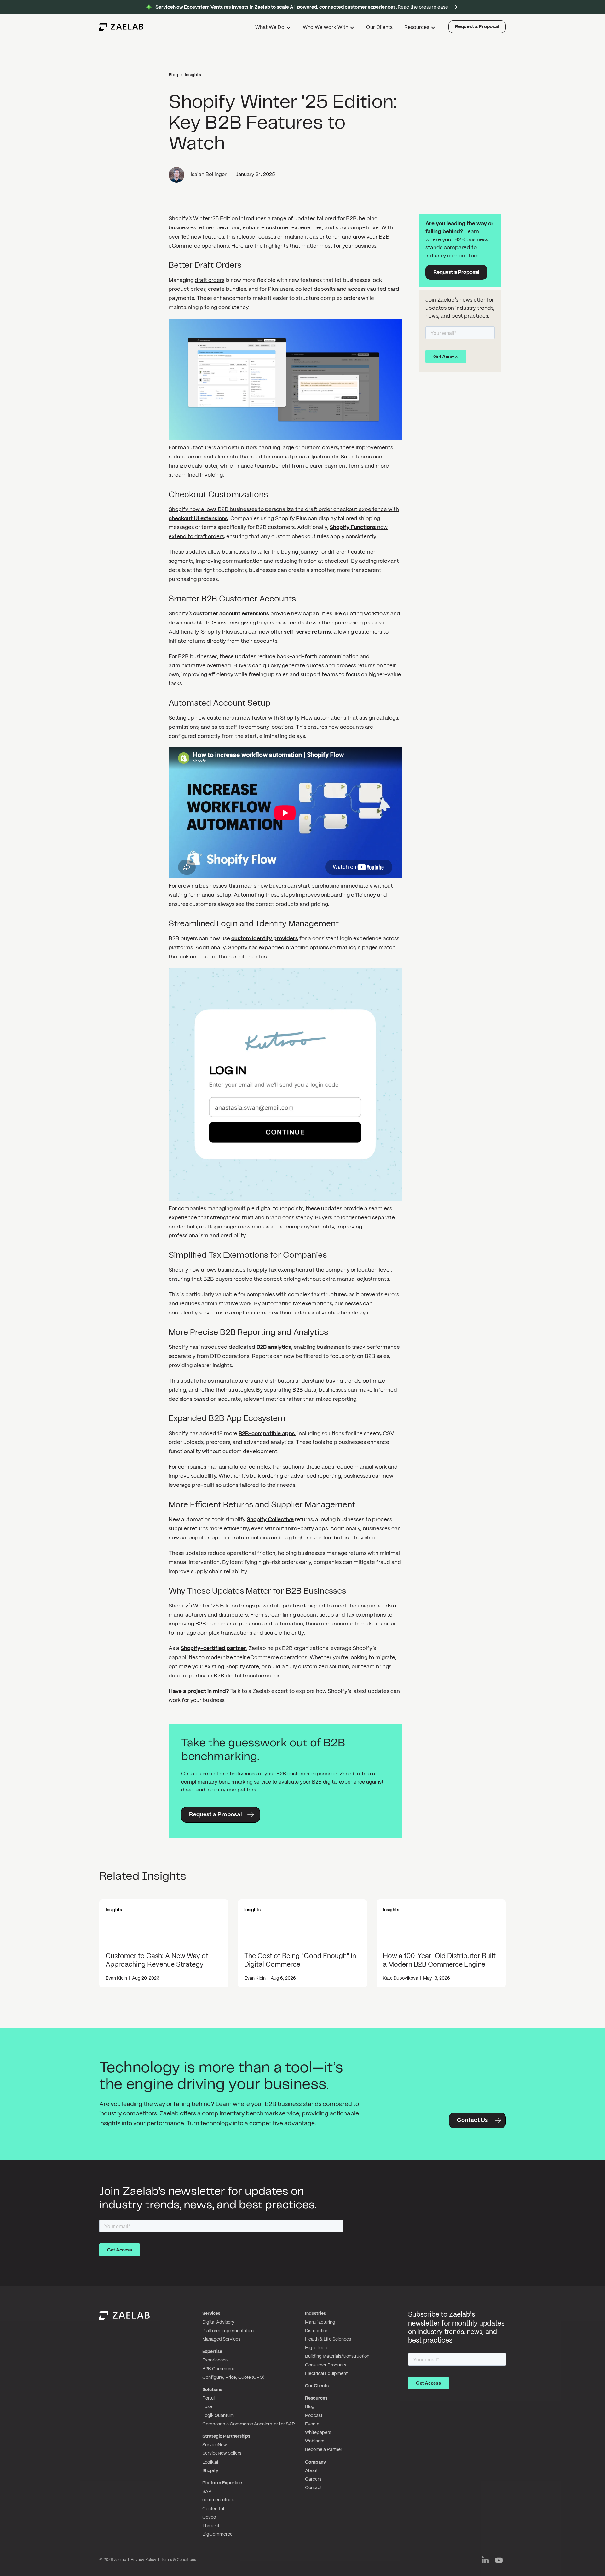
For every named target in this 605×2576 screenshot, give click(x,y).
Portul (208, 2398)
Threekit (211, 2526)
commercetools (218, 2500)
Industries (315, 2314)
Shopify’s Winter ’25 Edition (203, 219)
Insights (193, 75)
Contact (313, 2488)
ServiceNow (215, 2445)
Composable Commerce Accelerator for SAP (249, 2424)
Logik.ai (210, 2462)
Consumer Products (326, 2365)
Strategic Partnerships (226, 2436)
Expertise (212, 2352)
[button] (274, 29)
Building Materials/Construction (337, 2356)
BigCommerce (217, 2534)
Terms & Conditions (179, 2560)
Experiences (215, 2360)
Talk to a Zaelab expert (259, 1691)
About (311, 2471)
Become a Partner (324, 2450)
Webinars (315, 2441)
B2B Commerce (219, 2369)
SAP (207, 2492)
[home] (121, 27)
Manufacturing (320, 2322)
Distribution (317, 2331)
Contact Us (472, 2121)
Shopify (210, 2471)
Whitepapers (318, 2433)
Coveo (209, 2517)
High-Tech (316, 2348)
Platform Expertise (222, 2483)
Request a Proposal (477, 27)
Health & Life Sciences (328, 2339)
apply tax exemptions (280, 1270)
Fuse (207, 2407)
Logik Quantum (218, 2416)
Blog (173, 75)
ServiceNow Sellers (222, 2453)
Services (211, 2314)
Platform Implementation (228, 2331)
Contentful (213, 2509)
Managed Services (221, 2339)
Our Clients (379, 28)
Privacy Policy (144, 2560)
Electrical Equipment (326, 2374)
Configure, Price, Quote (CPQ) (233, 2378)
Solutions (212, 2390)
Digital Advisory (218, 2322)
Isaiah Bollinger (209, 175)
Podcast (314, 2416)
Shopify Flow (296, 718)
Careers (313, 2479)
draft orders (210, 280)
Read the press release (302, 7)
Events (312, 2424)
